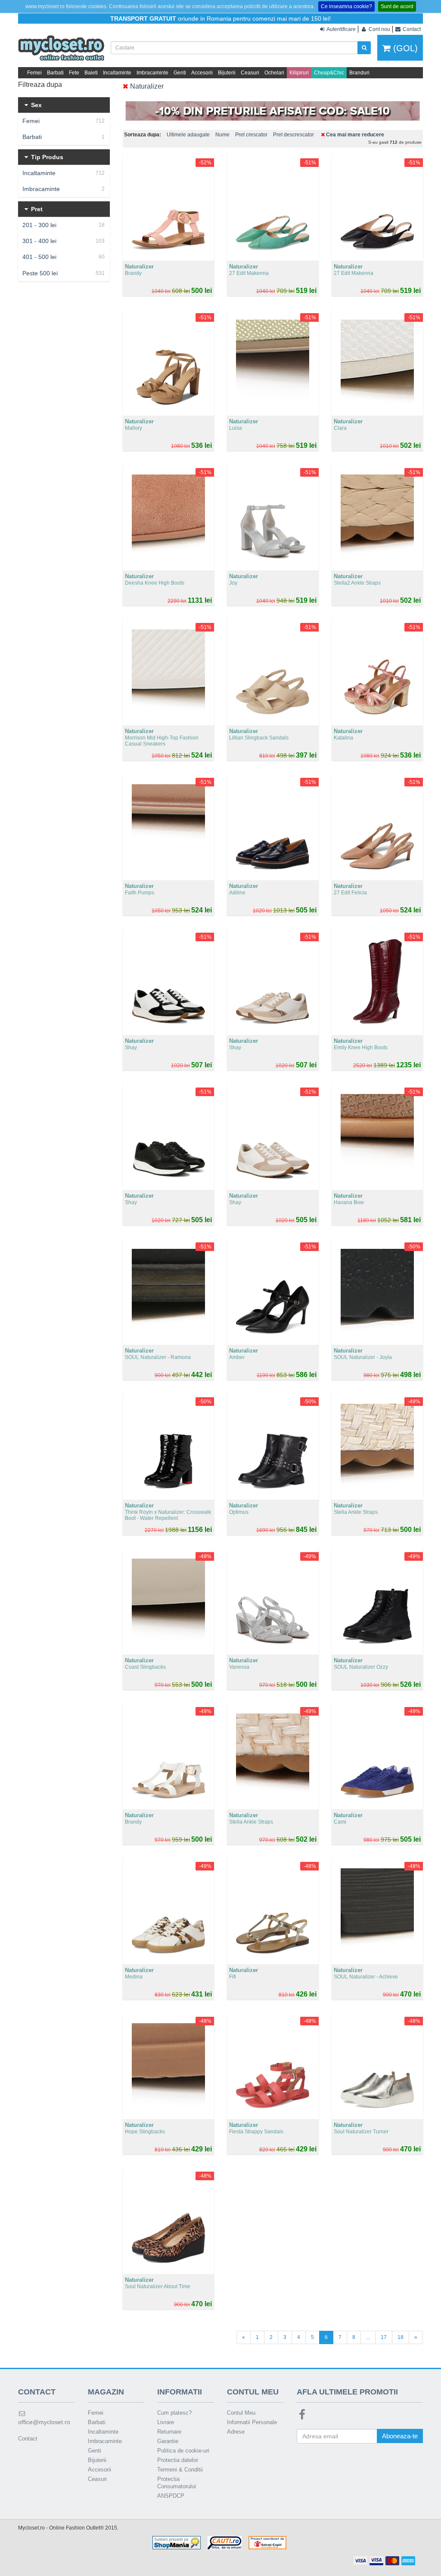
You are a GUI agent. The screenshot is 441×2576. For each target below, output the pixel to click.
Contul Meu (241, 2413)
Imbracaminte (152, 73)
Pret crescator (251, 135)
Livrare (166, 2422)
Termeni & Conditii (180, 2470)
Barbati (55, 73)
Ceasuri (250, 73)
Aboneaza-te (400, 2436)
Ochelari (274, 73)
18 (401, 2337)
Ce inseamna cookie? (346, 6)
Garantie (168, 2441)
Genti (180, 73)
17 (384, 2337)
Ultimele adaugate (188, 135)
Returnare (169, 2432)
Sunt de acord (397, 6)
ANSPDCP (171, 2496)
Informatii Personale (252, 2422)
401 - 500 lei (64, 257)
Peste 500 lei (64, 273)
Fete (74, 73)
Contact (28, 2439)
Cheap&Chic (329, 73)
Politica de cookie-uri (183, 2451)
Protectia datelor (178, 2460)
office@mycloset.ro (44, 2422)
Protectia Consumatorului (177, 2483)
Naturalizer (146, 86)
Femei (34, 73)
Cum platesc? (174, 2413)
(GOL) (404, 48)
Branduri (359, 73)
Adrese (236, 2432)
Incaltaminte (117, 73)
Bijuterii (227, 73)
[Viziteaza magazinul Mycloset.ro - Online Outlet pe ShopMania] (177, 2542)
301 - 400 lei (64, 241)
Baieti (91, 73)
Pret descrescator (293, 135)
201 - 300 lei (64, 225)
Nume (222, 135)
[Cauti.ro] (225, 2542)
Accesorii (202, 73)
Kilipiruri (299, 73)
